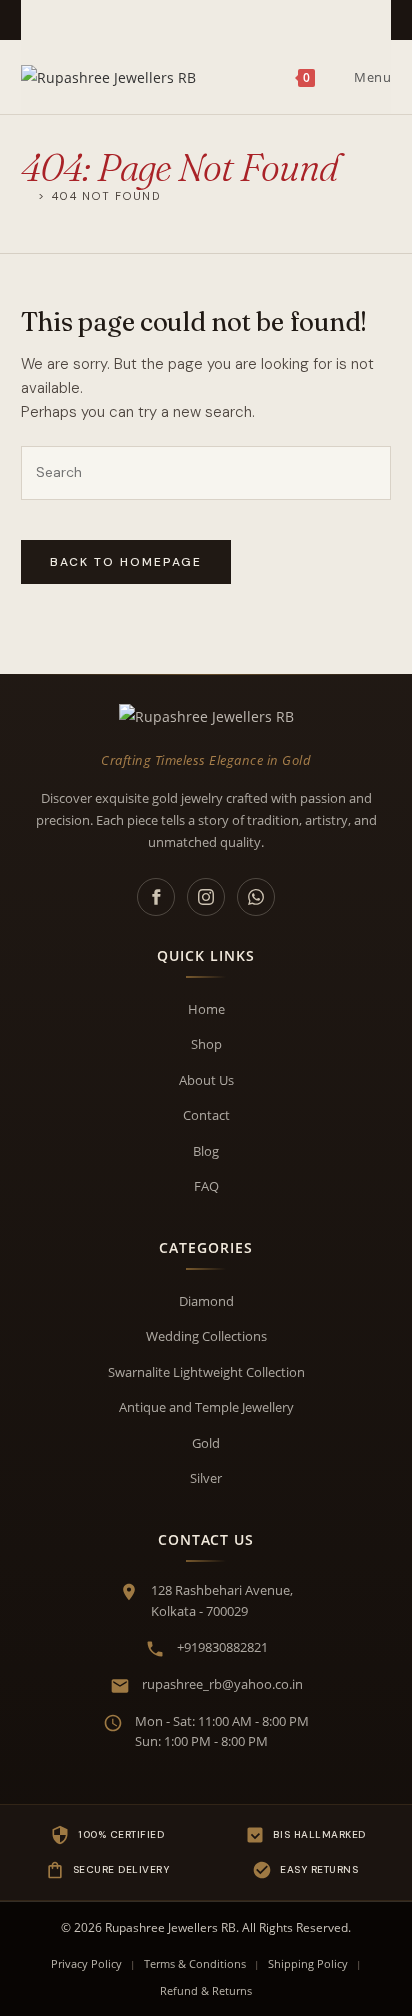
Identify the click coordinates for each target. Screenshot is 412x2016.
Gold (206, 1443)
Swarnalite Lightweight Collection (206, 1372)
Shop (206, 1044)
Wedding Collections (206, 1336)
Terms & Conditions (195, 1963)
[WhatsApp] (256, 897)
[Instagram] (206, 897)
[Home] (27, 195)
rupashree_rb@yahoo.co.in (222, 1684)
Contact (206, 1115)
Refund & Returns (206, 1990)
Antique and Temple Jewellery (206, 1407)
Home (206, 1009)
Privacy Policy (86, 1963)
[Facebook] (156, 897)
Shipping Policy (308, 1963)
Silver (206, 1478)
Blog (206, 1151)
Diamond (206, 1301)
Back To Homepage (126, 562)
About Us (206, 1080)
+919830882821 (222, 1647)
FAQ (206, 1186)
